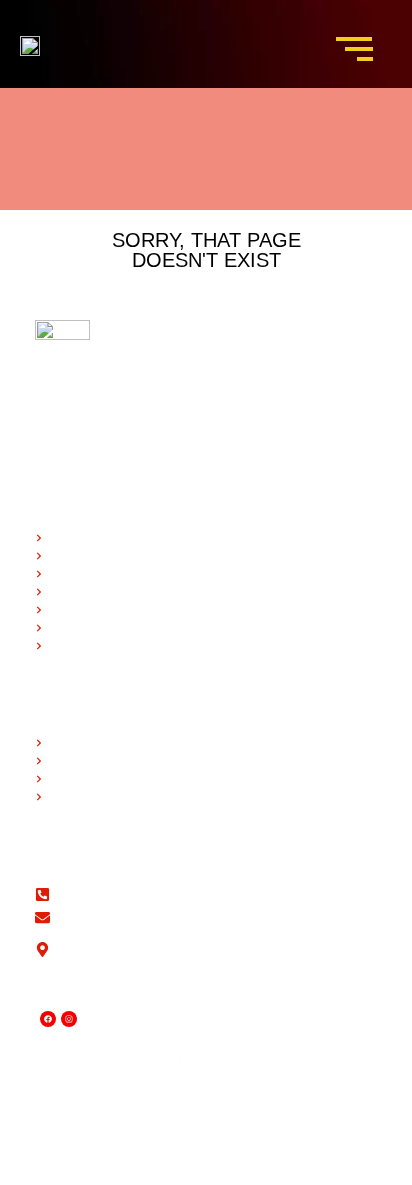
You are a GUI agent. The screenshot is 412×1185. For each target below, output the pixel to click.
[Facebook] (48, 1019)
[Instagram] (69, 1019)
